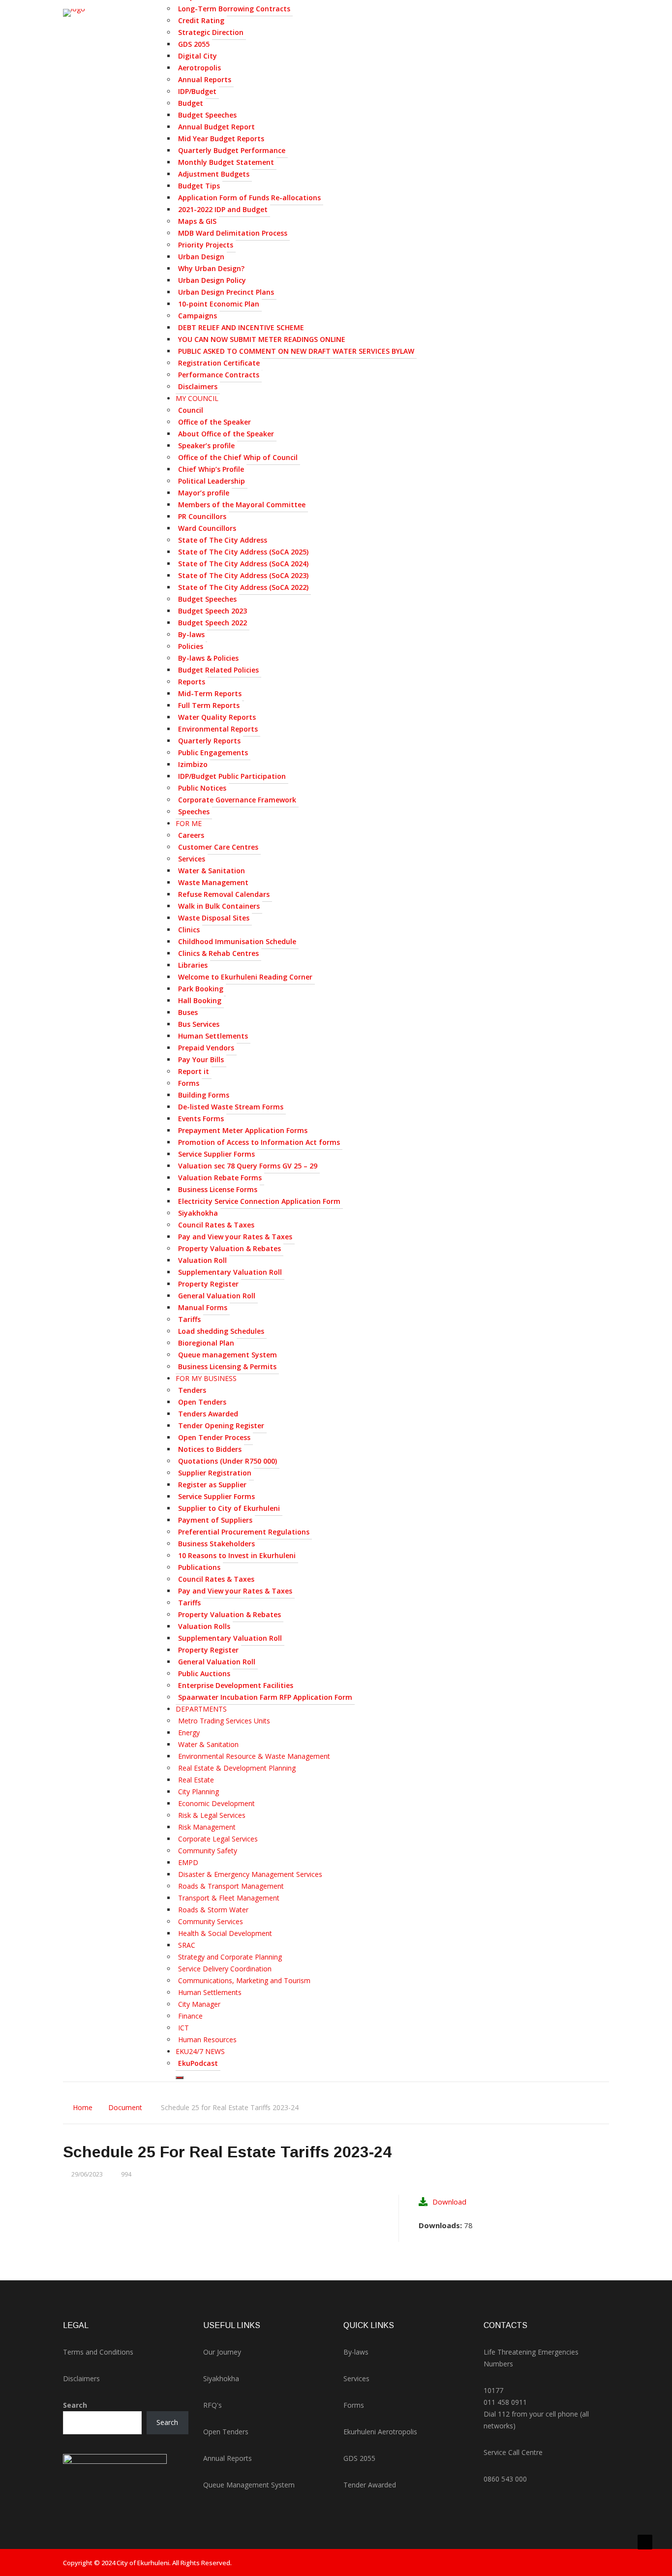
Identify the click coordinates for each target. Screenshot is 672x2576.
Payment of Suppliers (215, 1520)
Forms (189, 1083)
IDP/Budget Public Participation (232, 776)
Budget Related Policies (218, 670)
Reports (192, 682)
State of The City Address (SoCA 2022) (243, 587)
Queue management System (228, 1355)
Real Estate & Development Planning (237, 1768)
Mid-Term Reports (210, 693)
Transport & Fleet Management (229, 1898)
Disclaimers (198, 386)
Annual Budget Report (216, 127)
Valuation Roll (202, 1260)
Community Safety (208, 1851)
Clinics (189, 930)
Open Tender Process (214, 1437)
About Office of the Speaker (226, 434)
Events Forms (201, 1119)
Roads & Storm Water (213, 1910)
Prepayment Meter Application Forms (243, 1130)
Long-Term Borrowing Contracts (234, 9)
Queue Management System (249, 2485)
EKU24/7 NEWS (200, 2051)
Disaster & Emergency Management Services (250, 1874)
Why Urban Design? (211, 268)
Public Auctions (204, 1673)
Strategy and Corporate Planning (230, 1957)
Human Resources (207, 2039)
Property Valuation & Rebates (229, 1248)
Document (125, 2107)
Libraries (193, 965)
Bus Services (199, 1024)
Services (192, 859)
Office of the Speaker (214, 422)
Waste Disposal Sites (214, 918)
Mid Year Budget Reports (221, 138)
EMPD (188, 1862)
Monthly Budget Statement (226, 162)
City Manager (199, 2004)
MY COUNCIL (197, 398)
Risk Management (207, 1827)
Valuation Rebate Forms (220, 1178)
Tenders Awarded (208, 1414)
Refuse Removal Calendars (224, 894)
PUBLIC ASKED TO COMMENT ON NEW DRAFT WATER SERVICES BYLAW (296, 351)
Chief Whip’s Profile (211, 469)
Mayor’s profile (204, 493)
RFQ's (213, 2405)
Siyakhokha (198, 1213)
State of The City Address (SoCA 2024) (243, 564)
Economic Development (216, 1803)
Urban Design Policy (212, 280)
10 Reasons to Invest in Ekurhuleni (237, 1555)
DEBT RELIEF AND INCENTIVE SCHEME (241, 327)
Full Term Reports (209, 705)
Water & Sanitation (212, 871)
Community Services (211, 1921)
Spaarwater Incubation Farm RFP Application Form (265, 1697)
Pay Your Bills (201, 1059)
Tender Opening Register (221, 1426)
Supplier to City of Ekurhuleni (229, 1508)
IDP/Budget (197, 91)
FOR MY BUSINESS (206, 1378)
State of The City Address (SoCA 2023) (243, 575)
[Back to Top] (645, 2542)
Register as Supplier (212, 1485)
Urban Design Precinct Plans (226, 292)
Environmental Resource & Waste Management (254, 1756)
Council (191, 410)
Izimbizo (193, 764)
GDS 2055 (194, 44)
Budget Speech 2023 (213, 611)
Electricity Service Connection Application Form (259, 1201)
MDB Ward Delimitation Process (233, 233)
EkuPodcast (198, 2063)
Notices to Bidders (210, 1449)
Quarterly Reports (209, 741)
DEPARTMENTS (201, 1709)
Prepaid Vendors (206, 1048)
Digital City (198, 56)
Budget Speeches (207, 115)
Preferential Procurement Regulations (244, 1532)
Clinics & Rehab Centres (218, 953)
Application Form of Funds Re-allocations (249, 198)
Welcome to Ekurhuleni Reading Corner (245, 977)
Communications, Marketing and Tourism (244, 1980)
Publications (199, 1567)
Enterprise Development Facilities (236, 1685)
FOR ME (189, 823)
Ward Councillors (207, 528)
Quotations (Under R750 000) (228, 1461)
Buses (188, 1012)
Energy (189, 1733)
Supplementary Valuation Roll (230, 1272)
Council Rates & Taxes (216, 1225)
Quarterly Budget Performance (232, 150)
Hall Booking (200, 1000)
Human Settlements (213, 1036)
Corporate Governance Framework (237, 800)
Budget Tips (199, 186)
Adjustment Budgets (214, 174)
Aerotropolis (199, 68)
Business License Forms (218, 1189)
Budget (191, 103)
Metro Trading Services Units (224, 1721)
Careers (191, 835)
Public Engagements (213, 752)
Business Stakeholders (216, 1544)
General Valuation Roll (217, 1296)
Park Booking (201, 989)
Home (83, 2107)
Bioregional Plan (206, 1343)
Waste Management (213, 882)
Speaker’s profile (206, 445)
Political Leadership (212, 481)
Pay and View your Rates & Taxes (235, 1237)
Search (75, 2405)
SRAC (187, 1945)
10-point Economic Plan (219, 304)
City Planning (199, 1792)
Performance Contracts (219, 375)
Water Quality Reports (217, 717)
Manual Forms (203, 1307)
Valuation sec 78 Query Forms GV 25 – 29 (248, 1166)
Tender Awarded (370, 2485)
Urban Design (201, 257)
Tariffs (189, 1319)
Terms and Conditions (98, 2352)
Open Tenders (202, 1402)
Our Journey (222, 2352)
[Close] (180, 2078)
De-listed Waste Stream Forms (231, 1107)
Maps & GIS (197, 221)
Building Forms (204, 1095)
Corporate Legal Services (218, 1839)
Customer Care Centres (218, 847)
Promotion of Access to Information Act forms (259, 1142)
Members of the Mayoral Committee (242, 505)
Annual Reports (205, 79)
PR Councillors (202, 516)
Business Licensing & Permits (227, 1366)
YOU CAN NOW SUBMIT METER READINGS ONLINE (262, 339)
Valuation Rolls (204, 1626)
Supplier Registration (215, 1473)
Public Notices (202, 788)
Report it (194, 1071)
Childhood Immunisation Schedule (237, 941)
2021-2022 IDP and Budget (223, 209)
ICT (183, 2028)
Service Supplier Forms (216, 1154)
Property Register (208, 1284)
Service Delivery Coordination (225, 1969)
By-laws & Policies (208, 658)
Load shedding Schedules (221, 1331)
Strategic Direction (211, 32)
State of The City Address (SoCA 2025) (243, 552)
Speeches (194, 812)
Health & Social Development (225, 1933)
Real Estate (196, 1780)
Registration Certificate (219, 363)
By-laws (191, 634)
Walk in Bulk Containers (219, 906)
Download (449, 2202)
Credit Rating (201, 20)
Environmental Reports (218, 729)
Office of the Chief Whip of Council (238, 457)
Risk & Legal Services (212, 1815)
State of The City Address (223, 540)
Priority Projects (206, 245)
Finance (190, 2016)
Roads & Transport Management (231, 1886)
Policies (191, 646)
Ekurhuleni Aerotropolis (380, 2432)
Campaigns (198, 316)
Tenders (192, 1390)
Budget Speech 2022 (213, 623)
